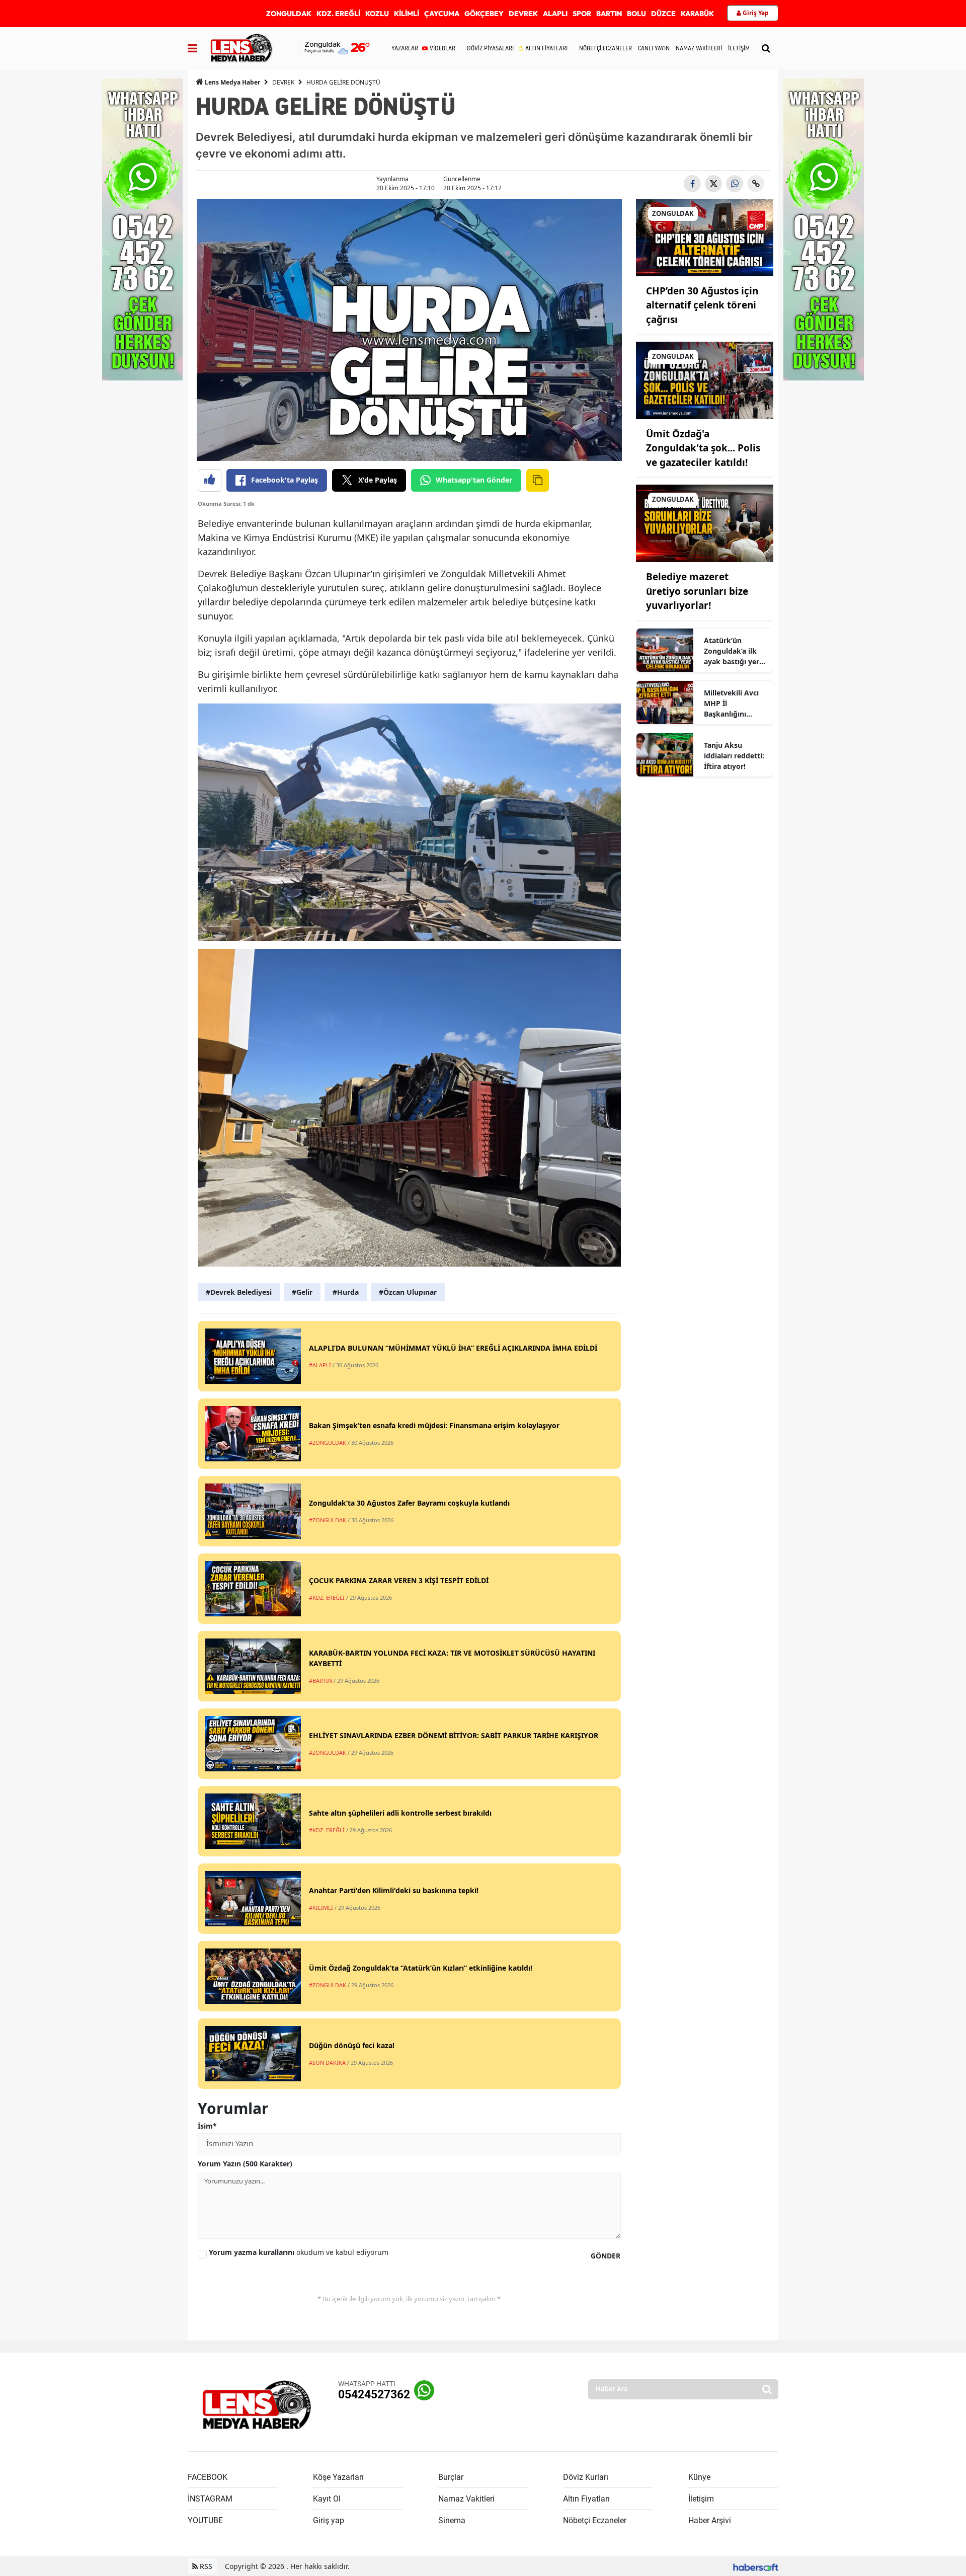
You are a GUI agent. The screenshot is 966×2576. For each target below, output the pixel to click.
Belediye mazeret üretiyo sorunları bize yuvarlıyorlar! (697, 591)
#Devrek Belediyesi (239, 1292)
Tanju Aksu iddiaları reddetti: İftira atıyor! (734, 756)
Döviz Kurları (586, 2477)
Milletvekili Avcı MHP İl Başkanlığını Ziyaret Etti (731, 704)
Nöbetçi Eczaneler (595, 2520)
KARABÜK (697, 14)
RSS (205, 2566)
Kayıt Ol (327, 2499)
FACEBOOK (208, 2477)
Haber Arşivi (710, 2520)
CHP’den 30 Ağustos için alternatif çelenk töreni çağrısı (702, 305)
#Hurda (346, 1292)
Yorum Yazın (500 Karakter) (245, 2164)
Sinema (452, 2520)
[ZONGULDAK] (705, 237)
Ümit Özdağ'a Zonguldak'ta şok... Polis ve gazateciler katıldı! (703, 448)
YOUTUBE (205, 2520)
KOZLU (377, 14)
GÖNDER (606, 2256)
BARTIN (609, 14)
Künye (699, 2477)
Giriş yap (329, 2520)
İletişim (701, 2499)
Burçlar (451, 2477)
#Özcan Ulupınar (408, 1292)
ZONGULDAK (289, 14)
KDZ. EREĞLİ (338, 14)
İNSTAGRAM (210, 2499)
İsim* (207, 2126)
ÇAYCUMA (442, 14)
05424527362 (374, 2395)
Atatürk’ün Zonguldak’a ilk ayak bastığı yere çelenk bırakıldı (734, 651)
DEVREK (523, 14)
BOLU (636, 14)
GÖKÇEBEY (484, 14)
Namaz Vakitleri (466, 2499)
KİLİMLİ (407, 14)
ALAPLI (555, 14)
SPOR (582, 14)
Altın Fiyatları (586, 2499)
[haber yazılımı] (756, 2566)
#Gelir (302, 1292)
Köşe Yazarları (338, 2477)
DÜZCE (663, 14)
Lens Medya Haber (232, 82)
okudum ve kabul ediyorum (299, 2252)
